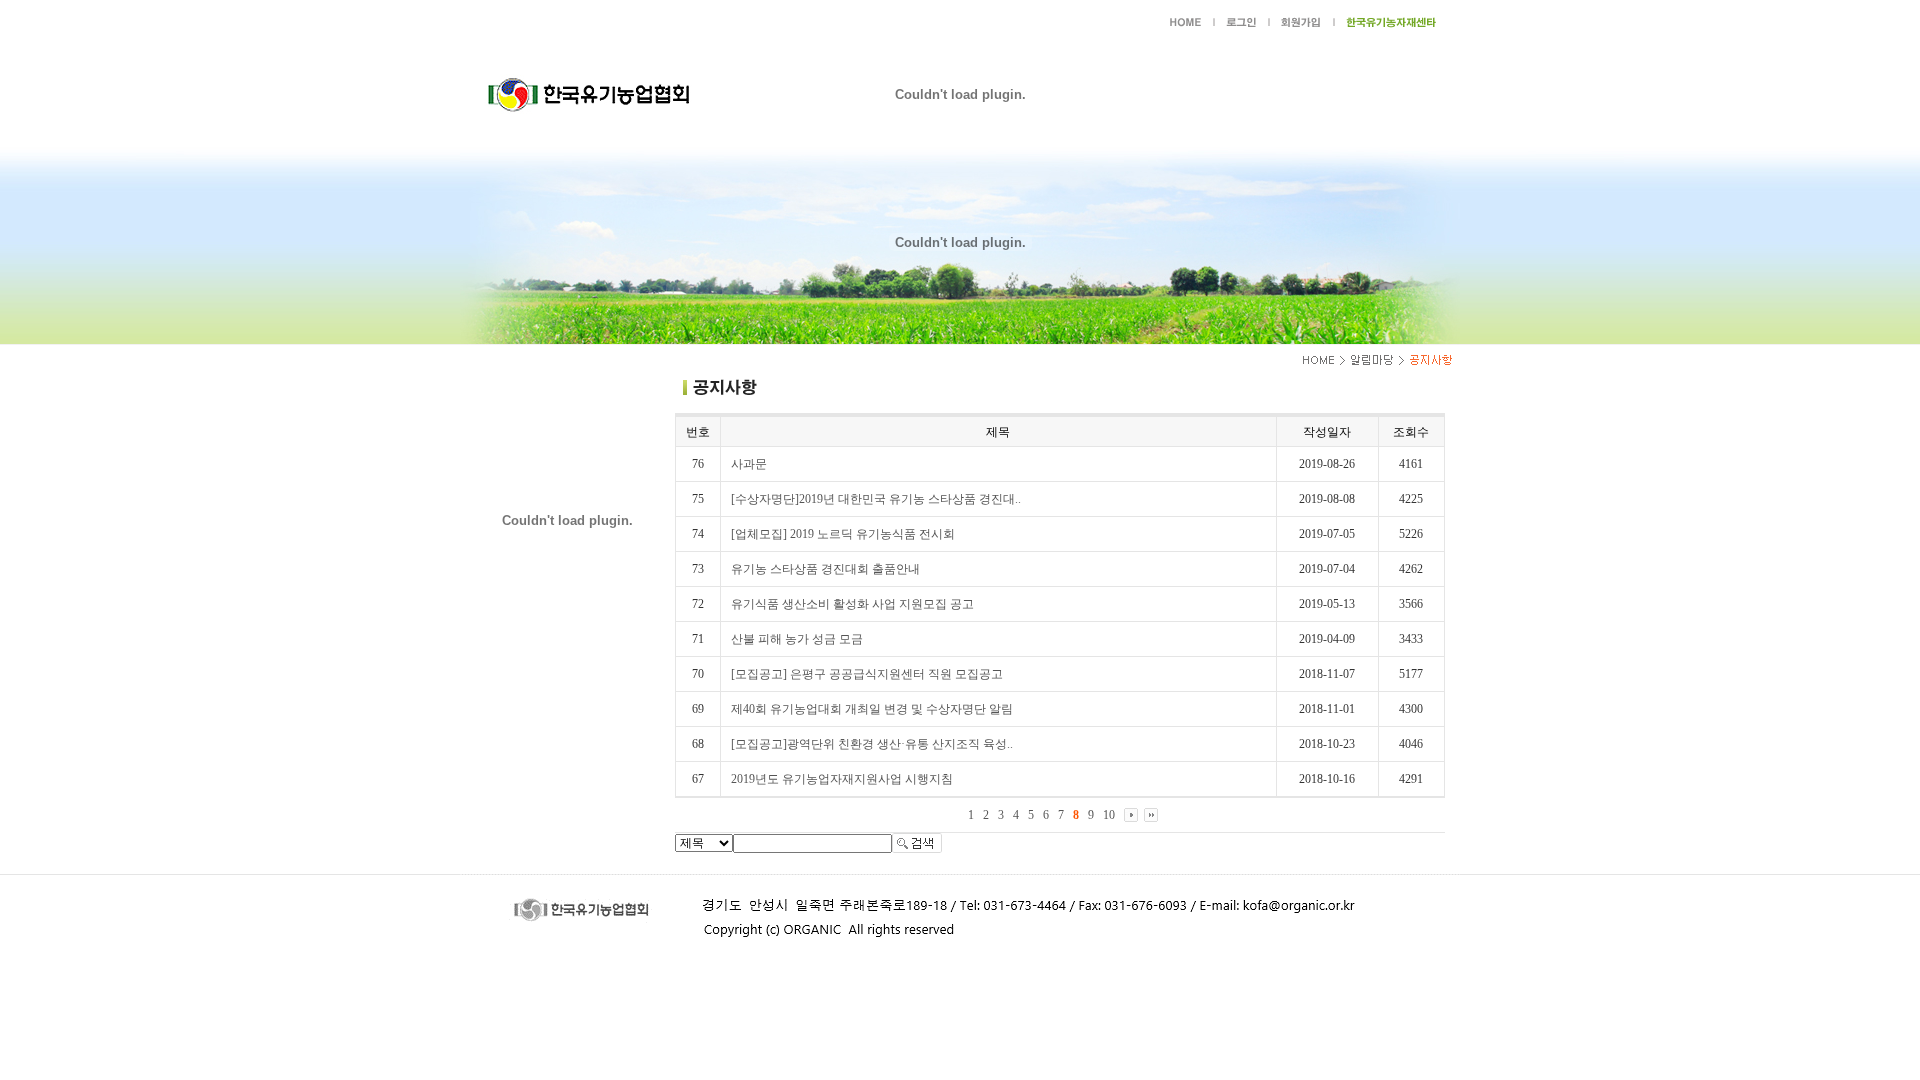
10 (1109, 815)
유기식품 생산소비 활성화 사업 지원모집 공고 (852, 604)
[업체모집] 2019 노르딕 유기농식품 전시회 (843, 534)
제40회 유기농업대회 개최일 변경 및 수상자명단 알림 (872, 709)
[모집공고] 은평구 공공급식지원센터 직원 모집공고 (867, 674)
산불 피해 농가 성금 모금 (797, 639)
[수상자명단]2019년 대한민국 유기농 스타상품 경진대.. (876, 499)
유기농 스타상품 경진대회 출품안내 (825, 569)
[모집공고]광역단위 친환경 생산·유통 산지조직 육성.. (872, 744)
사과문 (749, 464)
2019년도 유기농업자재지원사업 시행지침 (842, 779)
